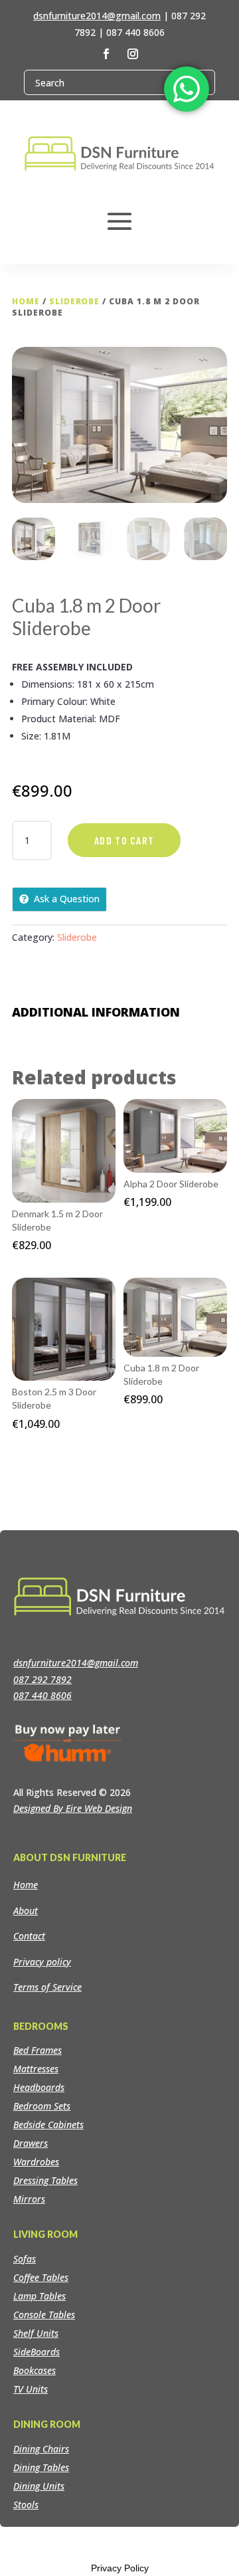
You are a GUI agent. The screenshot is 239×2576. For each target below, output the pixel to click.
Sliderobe (75, 301)
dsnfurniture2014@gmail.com (97, 16)
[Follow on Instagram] (133, 54)
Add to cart (124, 840)
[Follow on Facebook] (106, 54)
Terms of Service (47, 1987)
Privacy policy (42, 1962)
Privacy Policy (120, 2568)
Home (26, 301)
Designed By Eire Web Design (73, 1808)
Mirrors (29, 2199)
